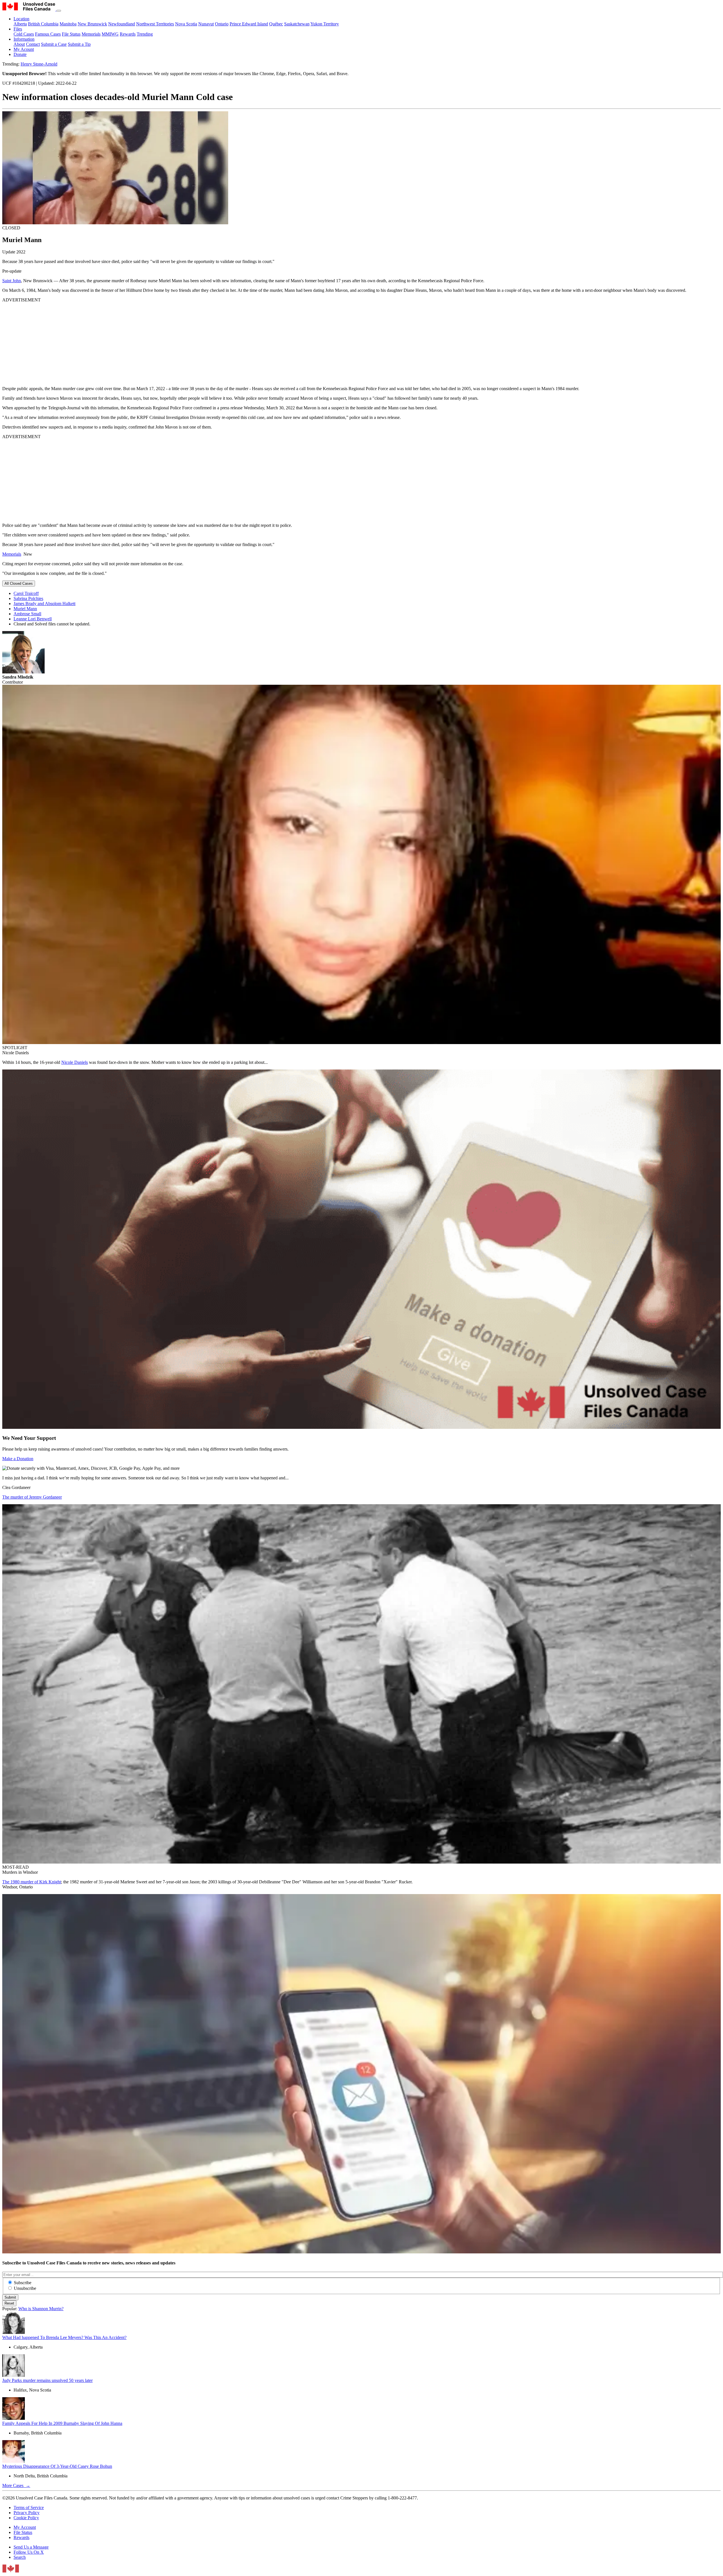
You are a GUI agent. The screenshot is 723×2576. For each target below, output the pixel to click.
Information (24, 39)
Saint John (12, 281)
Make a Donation (18, 1459)
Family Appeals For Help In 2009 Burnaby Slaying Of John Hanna (62, 2423)
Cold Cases (24, 34)
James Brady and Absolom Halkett (44, 604)
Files (18, 29)
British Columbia (43, 24)
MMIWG (110, 34)
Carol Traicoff (26, 593)
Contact (33, 44)
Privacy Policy (27, 2513)
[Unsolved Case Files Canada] (29, 9)
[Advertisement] (172, 342)
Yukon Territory (325, 24)
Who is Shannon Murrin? (41, 2309)
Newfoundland (122, 24)
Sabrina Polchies (28, 598)
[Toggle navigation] (59, 11)
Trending (145, 34)
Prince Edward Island (249, 24)
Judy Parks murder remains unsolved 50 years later (47, 2380)
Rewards (128, 34)
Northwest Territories (155, 24)
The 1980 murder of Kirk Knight (32, 1882)
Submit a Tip (79, 44)
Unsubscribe (25, 2288)
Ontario (222, 24)
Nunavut (206, 24)
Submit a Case (54, 44)
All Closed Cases (19, 583)
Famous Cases (48, 34)
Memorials (91, 34)
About (19, 44)
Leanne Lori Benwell (33, 619)
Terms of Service (29, 2507)
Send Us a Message (31, 2547)
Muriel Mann (25, 609)
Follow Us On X (29, 2552)
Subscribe (23, 2283)
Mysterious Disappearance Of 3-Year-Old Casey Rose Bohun (57, 2466)
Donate (20, 54)
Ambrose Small (27, 614)
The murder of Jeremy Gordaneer (32, 1497)
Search (20, 2557)
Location (21, 19)
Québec (276, 24)
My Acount (24, 49)
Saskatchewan (297, 24)
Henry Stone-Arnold (39, 64)
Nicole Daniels (75, 1062)
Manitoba (68, 24)
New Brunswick (92, 24)
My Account (25, 2527)
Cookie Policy (26, 2518)
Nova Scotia (186, 24)
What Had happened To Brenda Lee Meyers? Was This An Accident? (64, 2337)
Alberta (20, 24)
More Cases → (16, 2485)
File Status (71, 34)
